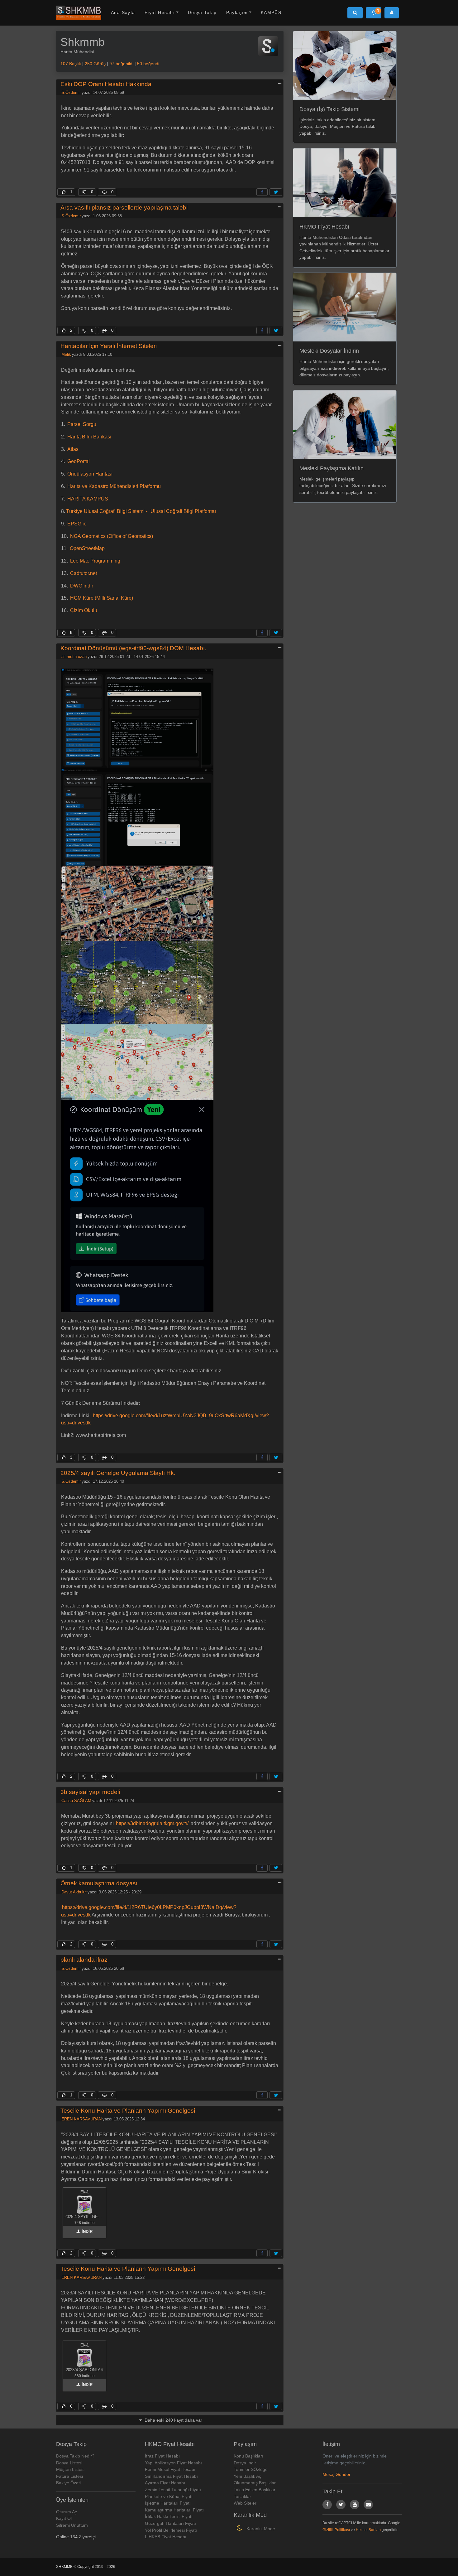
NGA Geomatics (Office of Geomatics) (112, 536)
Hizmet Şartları (368, 2530)
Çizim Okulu (84, 610)
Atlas (73, 449)
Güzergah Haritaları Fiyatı (170, 2523)
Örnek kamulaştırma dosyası (99, 1883)
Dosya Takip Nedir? (75, 2456)
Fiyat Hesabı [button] (160, 12)
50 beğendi (148, 64)
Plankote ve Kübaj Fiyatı (169, 2496)
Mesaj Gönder (336, 2474)
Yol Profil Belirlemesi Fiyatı (171, 2530)
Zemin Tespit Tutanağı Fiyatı (173, 2490)
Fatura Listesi (69, 2476)
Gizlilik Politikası (336, 2530)
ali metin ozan (74, 657)
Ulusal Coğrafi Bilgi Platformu (183, 511)
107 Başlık (71, 64)
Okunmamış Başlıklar (255, 2483)
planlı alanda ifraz (84, 1960)
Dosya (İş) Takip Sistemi (329, 109)
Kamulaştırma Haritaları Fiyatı (174, 2510)
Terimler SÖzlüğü (251, 2469)
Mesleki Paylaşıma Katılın (332, 468)
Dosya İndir (245, 2463)
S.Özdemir (71, 92)
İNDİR (86, 2232)
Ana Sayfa (123, 12)
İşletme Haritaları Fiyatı (168, 2503)
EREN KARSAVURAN (81, 2119)
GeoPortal (79, 461)
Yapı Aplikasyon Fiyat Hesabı (173, 2463)
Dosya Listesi (69, 2463)
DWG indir (82, 586)
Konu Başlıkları (248, 2456)
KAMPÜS (271, 12)
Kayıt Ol (64, 2518)
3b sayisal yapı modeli (90, 1792)
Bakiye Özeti (68, 2483)
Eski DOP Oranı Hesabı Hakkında (106, 84)
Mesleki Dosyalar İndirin (329, 351)
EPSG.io (77, 524)
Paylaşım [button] (237, 12)
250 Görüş (95, 64)
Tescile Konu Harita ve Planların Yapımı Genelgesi (128, 2111)
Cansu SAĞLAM (76, 1801)
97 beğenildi (121, 64)
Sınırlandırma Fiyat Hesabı (171, 2476)
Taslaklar (242, 2496)
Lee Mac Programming (95, 561)
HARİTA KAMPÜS (88, 499)
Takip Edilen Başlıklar (255, 2490)
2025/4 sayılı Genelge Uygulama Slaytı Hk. (118, 1473)
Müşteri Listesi (70, 2469)
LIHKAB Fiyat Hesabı (166, 2537)
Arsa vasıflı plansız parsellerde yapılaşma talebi (124, 208)
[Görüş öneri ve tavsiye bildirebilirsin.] (368, 2505)
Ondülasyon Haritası (90, 474)
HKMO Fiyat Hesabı (324, 227)
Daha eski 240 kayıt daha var (173, 2420)
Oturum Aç (67, 2512)
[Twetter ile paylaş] (276, 192)
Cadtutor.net (83, 573)
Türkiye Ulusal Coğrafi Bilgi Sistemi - (107, 511)
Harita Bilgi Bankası (89, 437)
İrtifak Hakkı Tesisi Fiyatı (169, 2516)
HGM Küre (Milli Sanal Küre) (102, 598)
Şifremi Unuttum (72, 2525)
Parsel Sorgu (82, 424)
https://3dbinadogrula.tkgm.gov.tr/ (152, 1823)
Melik (66, 354)
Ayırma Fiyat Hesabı (165, 2483)
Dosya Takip (202, 12)
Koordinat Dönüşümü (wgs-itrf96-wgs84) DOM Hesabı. (133, 648)
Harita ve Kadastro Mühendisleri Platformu (114, 486)
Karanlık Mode (260, 2529)
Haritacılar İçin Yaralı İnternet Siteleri (109, 346)
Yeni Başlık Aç (247, 2476)
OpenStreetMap (87, 548)
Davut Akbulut (74, 1892)
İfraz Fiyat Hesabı (162, 2456)
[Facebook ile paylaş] (262, 192)
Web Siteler (245, 2503)
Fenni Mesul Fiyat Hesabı (170, 2469)
